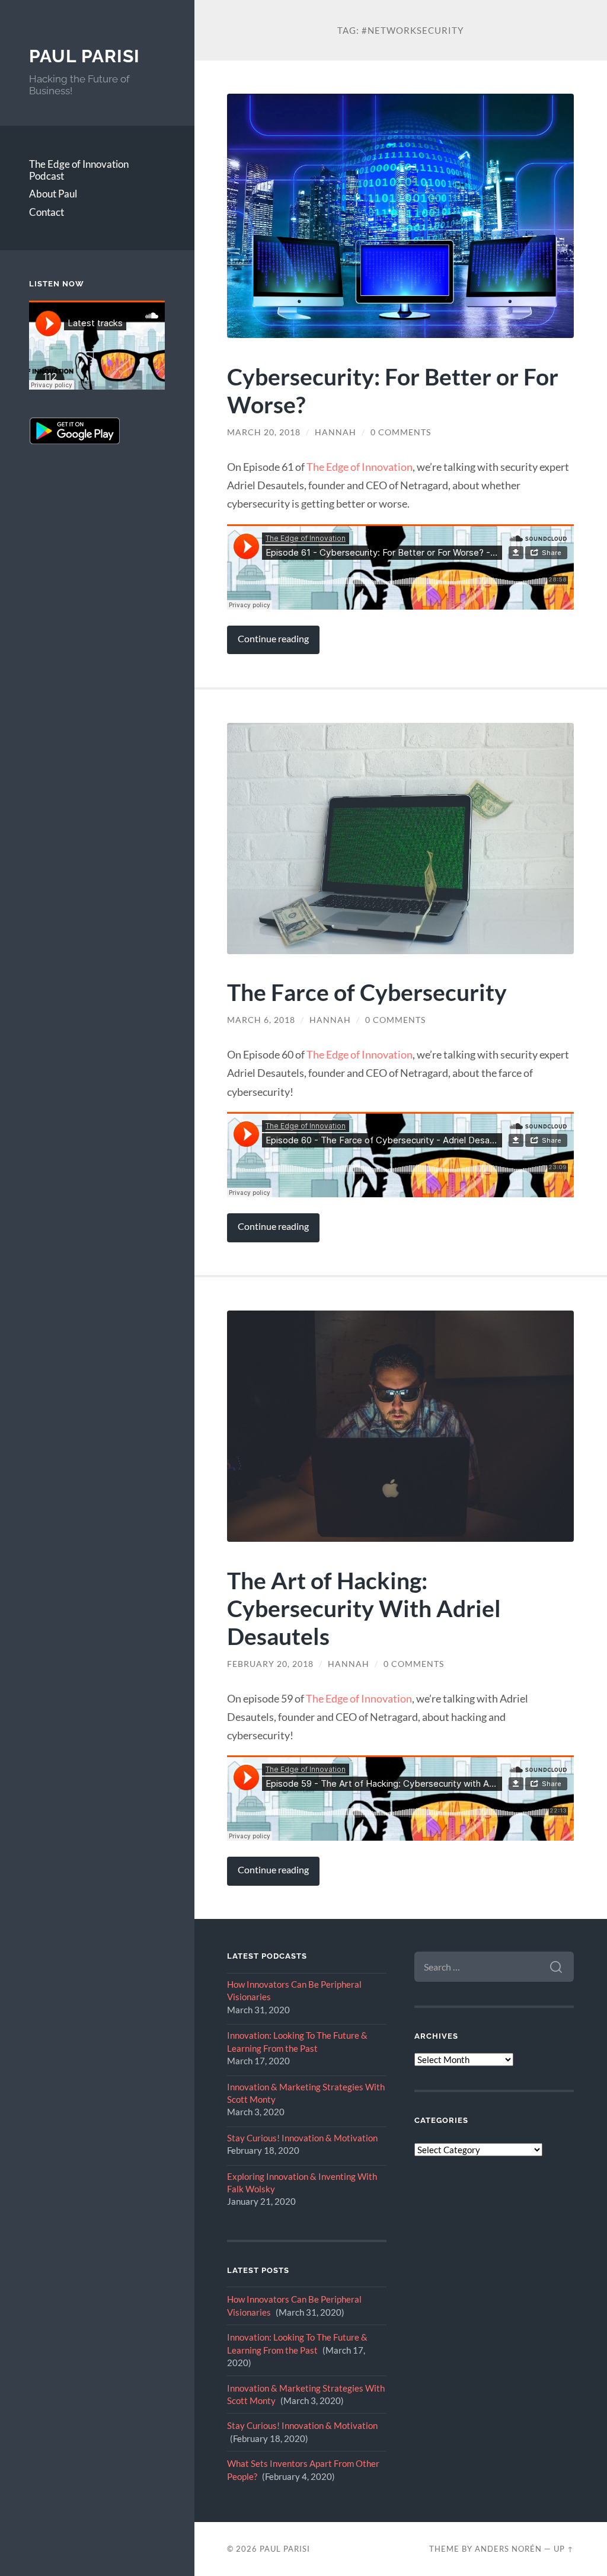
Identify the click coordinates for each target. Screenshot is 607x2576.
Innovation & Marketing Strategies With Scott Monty (306, 2093)
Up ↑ (564, 2549)
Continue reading (273, 639)
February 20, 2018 (270, 1664)
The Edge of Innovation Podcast (79, 170)
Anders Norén (508, 2549)
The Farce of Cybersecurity (367, 992)
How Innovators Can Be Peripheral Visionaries (294, 1990)
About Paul (53, 194)
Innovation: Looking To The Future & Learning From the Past (297, 2041)
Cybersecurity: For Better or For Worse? (393, 390)
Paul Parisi (84, 56)
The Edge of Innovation (360, 467)
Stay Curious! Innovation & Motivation (302, 2138)
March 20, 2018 (264, 432)
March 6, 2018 (261, 1020)
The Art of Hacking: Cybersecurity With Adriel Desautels (364, 1608)
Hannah (336, 432)
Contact (47, 212)
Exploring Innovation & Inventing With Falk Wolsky (302, 2183)
